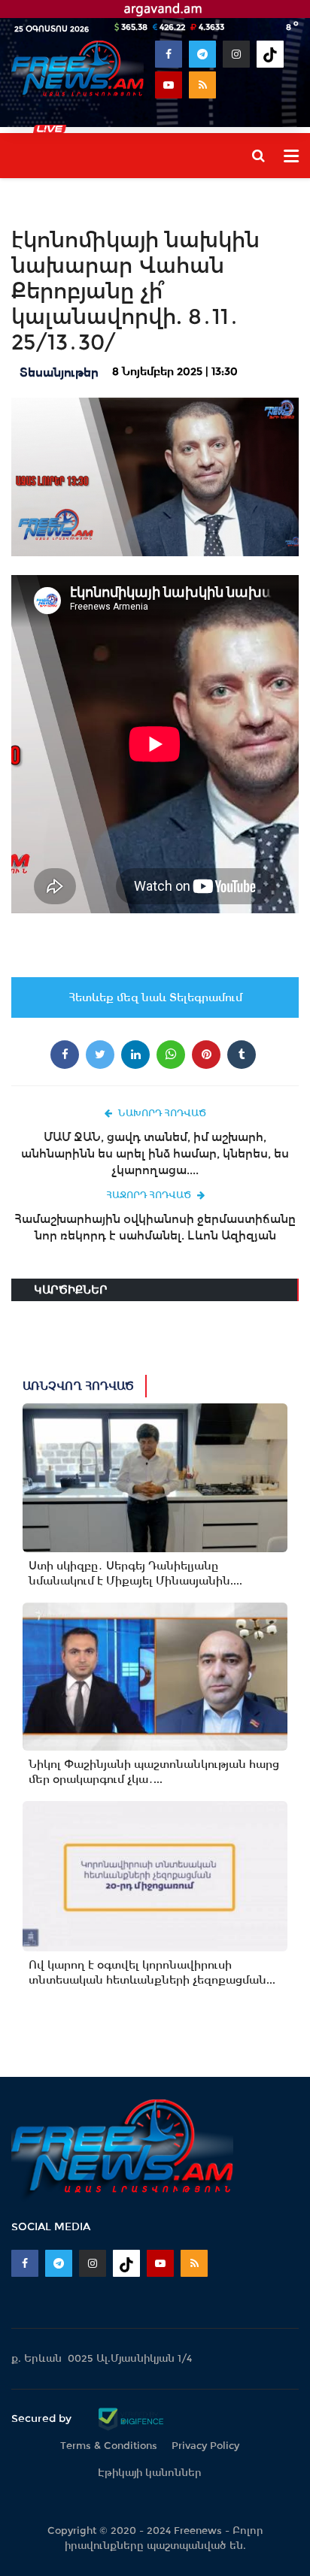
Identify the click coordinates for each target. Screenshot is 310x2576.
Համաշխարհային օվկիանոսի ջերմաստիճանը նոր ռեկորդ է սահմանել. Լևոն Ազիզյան (155, 1227)
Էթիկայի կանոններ (150, 2473)
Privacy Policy (205, 2446)
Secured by (43, 2418)
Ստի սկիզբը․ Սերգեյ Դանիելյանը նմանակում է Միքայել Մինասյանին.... (135, 1573)
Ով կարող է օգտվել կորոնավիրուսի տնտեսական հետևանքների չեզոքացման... (152, 1972)
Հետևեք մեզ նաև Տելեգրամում (155, 997)
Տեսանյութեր (59, 372)
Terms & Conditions (109, 2446)
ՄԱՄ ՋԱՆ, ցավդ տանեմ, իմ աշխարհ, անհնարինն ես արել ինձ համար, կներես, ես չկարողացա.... (155, 1153)
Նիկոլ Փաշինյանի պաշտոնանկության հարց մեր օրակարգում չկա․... (154, 1772)
